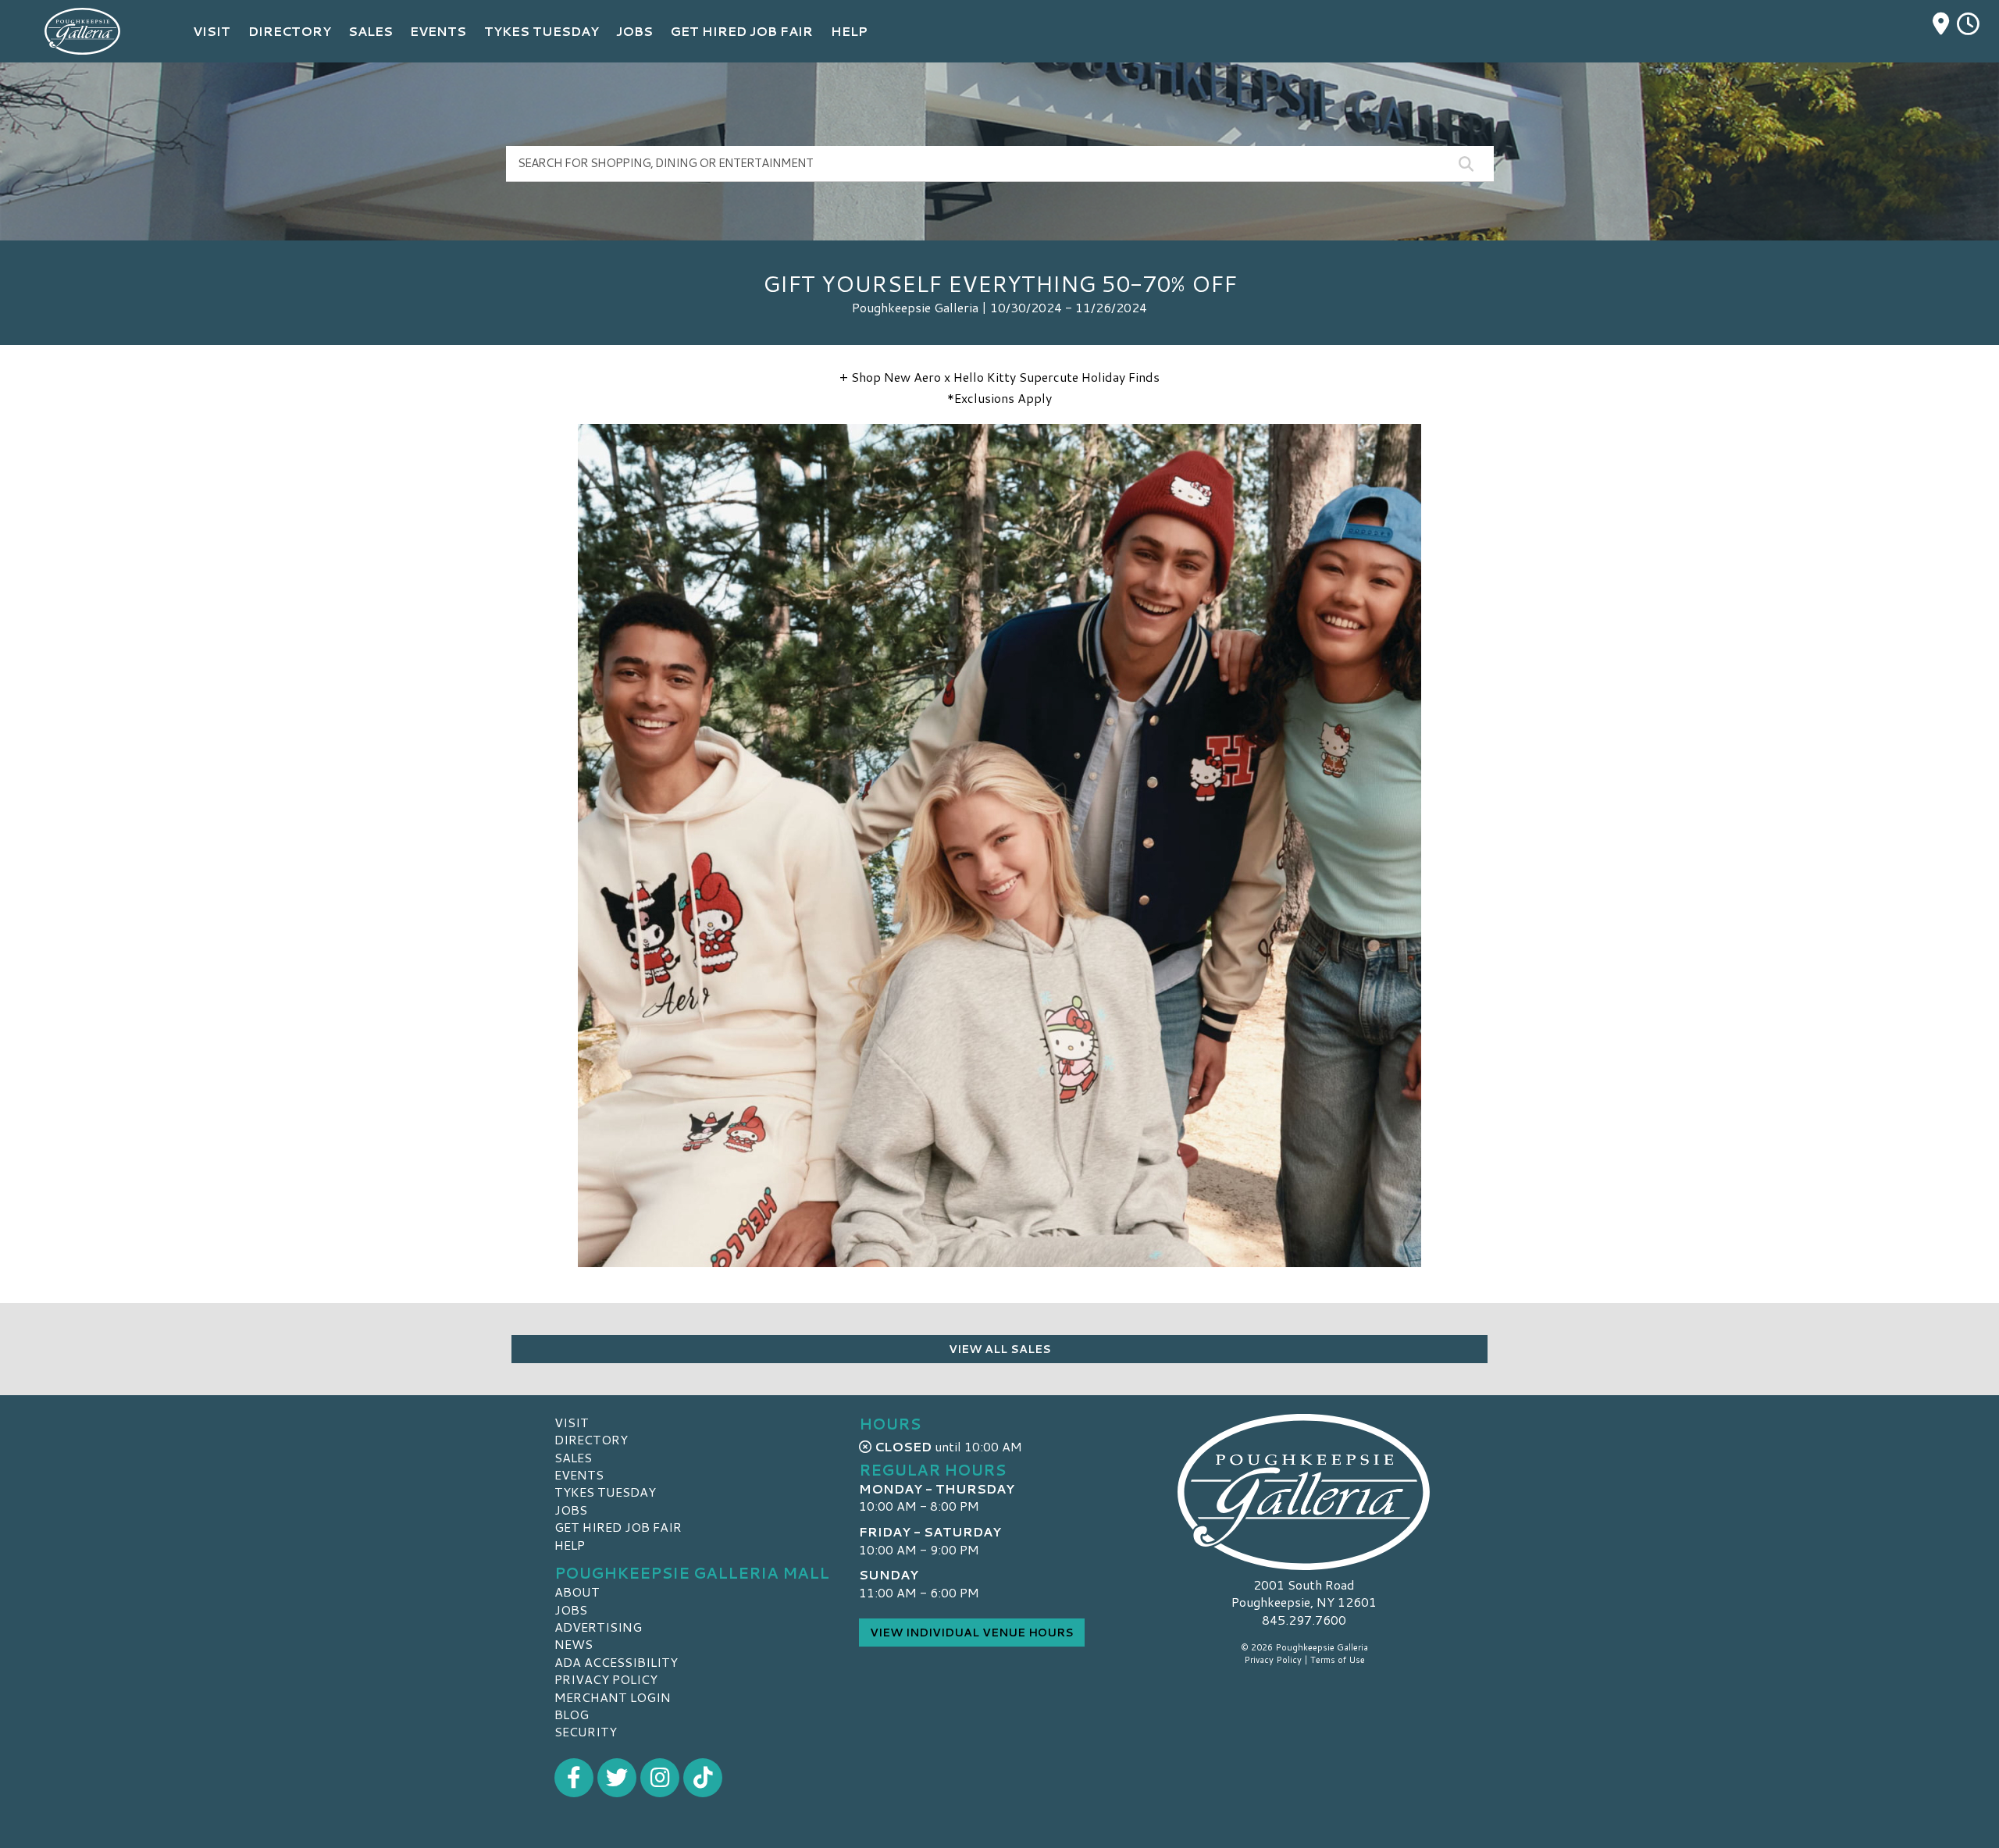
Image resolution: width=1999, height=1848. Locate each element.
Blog (572, 1714)
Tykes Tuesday (605, 1492)
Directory (591, 1439)
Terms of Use (1338, 1660)
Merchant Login (613, 1697)
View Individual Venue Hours (972, 1633)
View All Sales (1000, 1349)
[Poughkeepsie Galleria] (1304, 1492)
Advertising (598, 1627)
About (577, 1592)
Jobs (571, 1510)
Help (570, 1545)
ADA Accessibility (616, 1662)
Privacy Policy (606, 1679)
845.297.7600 (1304, 1620)
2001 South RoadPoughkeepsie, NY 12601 (1304, 1593)
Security (586, 1731)
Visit (572, 1422)
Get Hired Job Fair (618, 1527)
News (574, 1644)
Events (579, 1474)
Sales (573, 1457)
